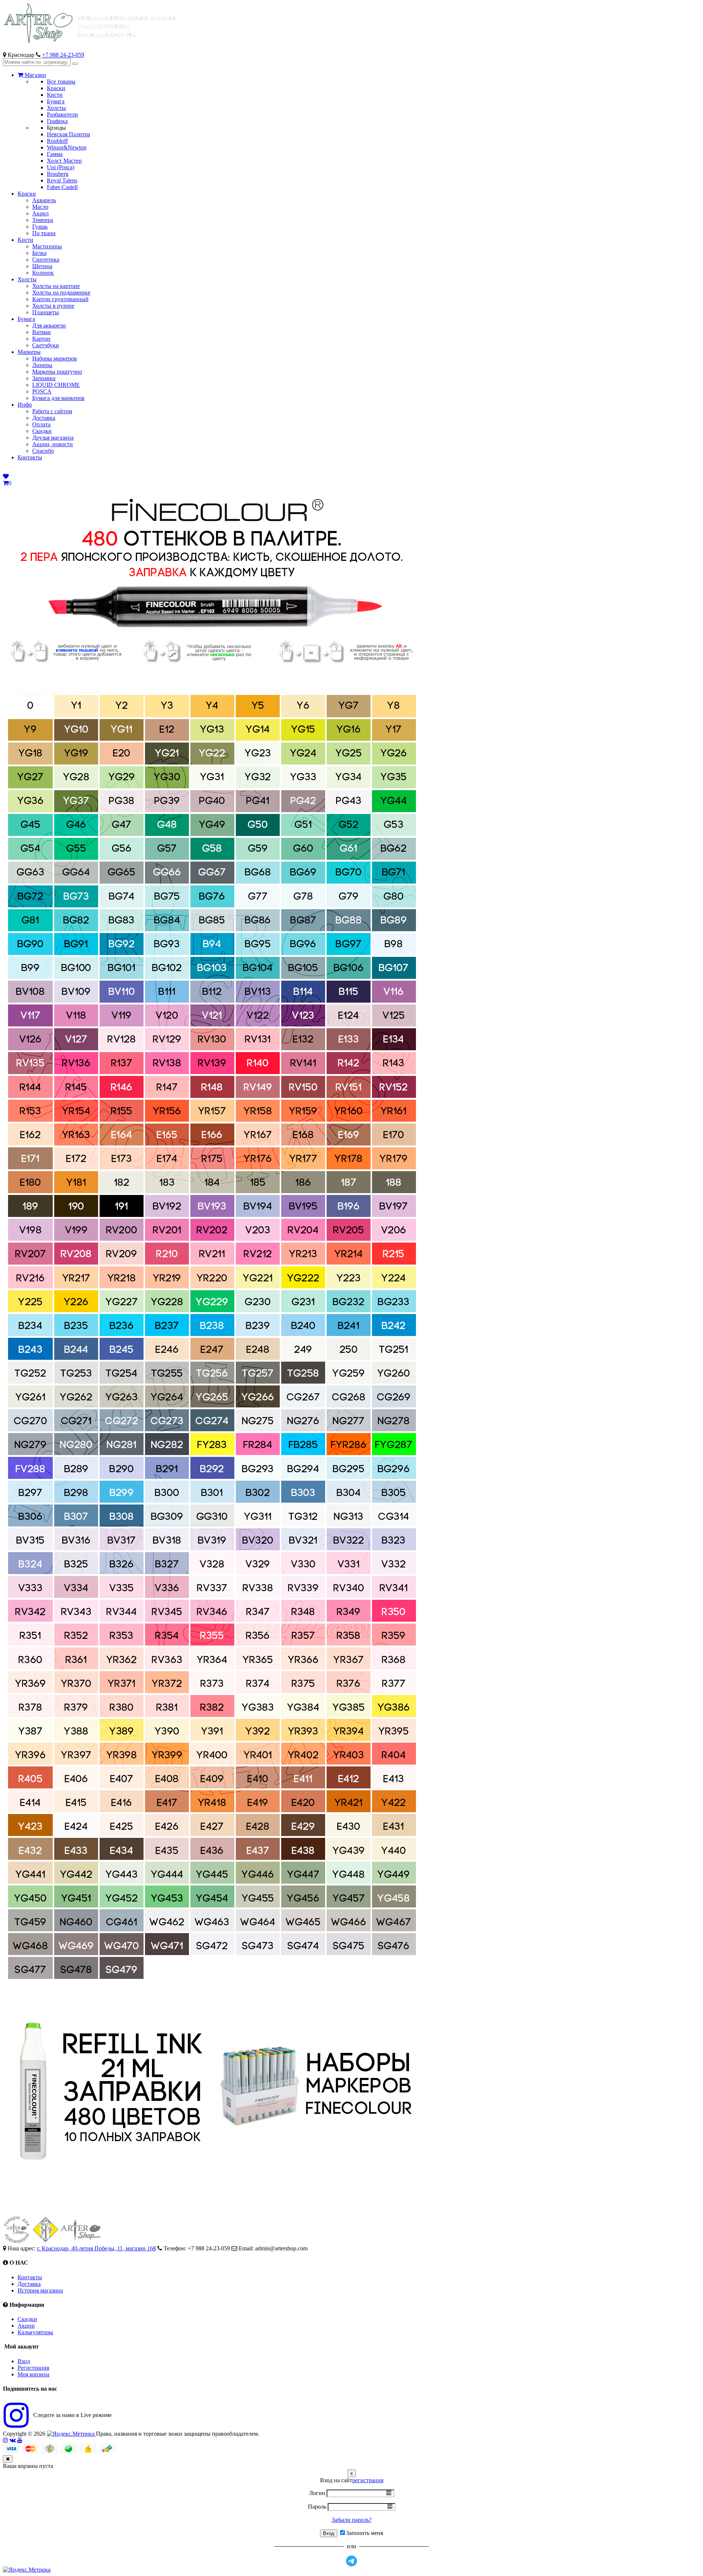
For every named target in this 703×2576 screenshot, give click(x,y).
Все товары (61, 82)
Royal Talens (62, 180)
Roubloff (57, 141)
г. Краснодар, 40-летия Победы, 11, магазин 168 (96, 2248)
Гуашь (40, 227)
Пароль (317, 2507)
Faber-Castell (62, 187)
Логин (317, 2493)
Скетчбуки (46, 345)
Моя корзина (34, 2374)
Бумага (56, 101)
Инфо (25, 405)
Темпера (43, 220)
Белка (39, 253)
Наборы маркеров (55, 358)
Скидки (42, 431)
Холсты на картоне (56, 286)
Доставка (44, 418)
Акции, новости (53, 444)
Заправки (44, 378)
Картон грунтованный (60, 299)
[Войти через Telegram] (351, 2561)
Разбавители (62, 114)
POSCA (42, 391)
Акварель (44, 200)
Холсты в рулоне (53, 306)
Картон (41, 339)
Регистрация (33, 2368)
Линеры (42, 365)
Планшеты (46, 312)
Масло (40, 207)
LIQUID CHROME (56, 385)
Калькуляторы (35, 2332)
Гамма (55, 154)
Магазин (35, 75)
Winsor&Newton (67, 147)
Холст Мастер (64, 161)
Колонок (43, 273)
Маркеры (29, 352)
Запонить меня (364, 2533)
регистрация (368, 2480)
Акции (26, 2326)
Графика (57, 121)
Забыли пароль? (352, 2520)
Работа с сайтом (52, 411)
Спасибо (43, 451)
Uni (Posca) (61, 167)
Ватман (42, 332)
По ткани (44, 233)
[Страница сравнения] (6, 476)
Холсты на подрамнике (61, 293)
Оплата (41, 424)
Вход (24, 2361)
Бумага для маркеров (58, 398)
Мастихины (47, 246)
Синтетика (46, 260)
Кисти (55, 95)
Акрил (40, 213)
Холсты (56, 108)
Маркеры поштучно (57, 372)
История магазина (40, 2290)
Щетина (42, 266)
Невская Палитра (68, 134)
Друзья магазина (53, 438)
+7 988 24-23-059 (63, 55)
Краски (56, 88)
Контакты (30, 457)
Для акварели (49, 325)
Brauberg (58, 174)
